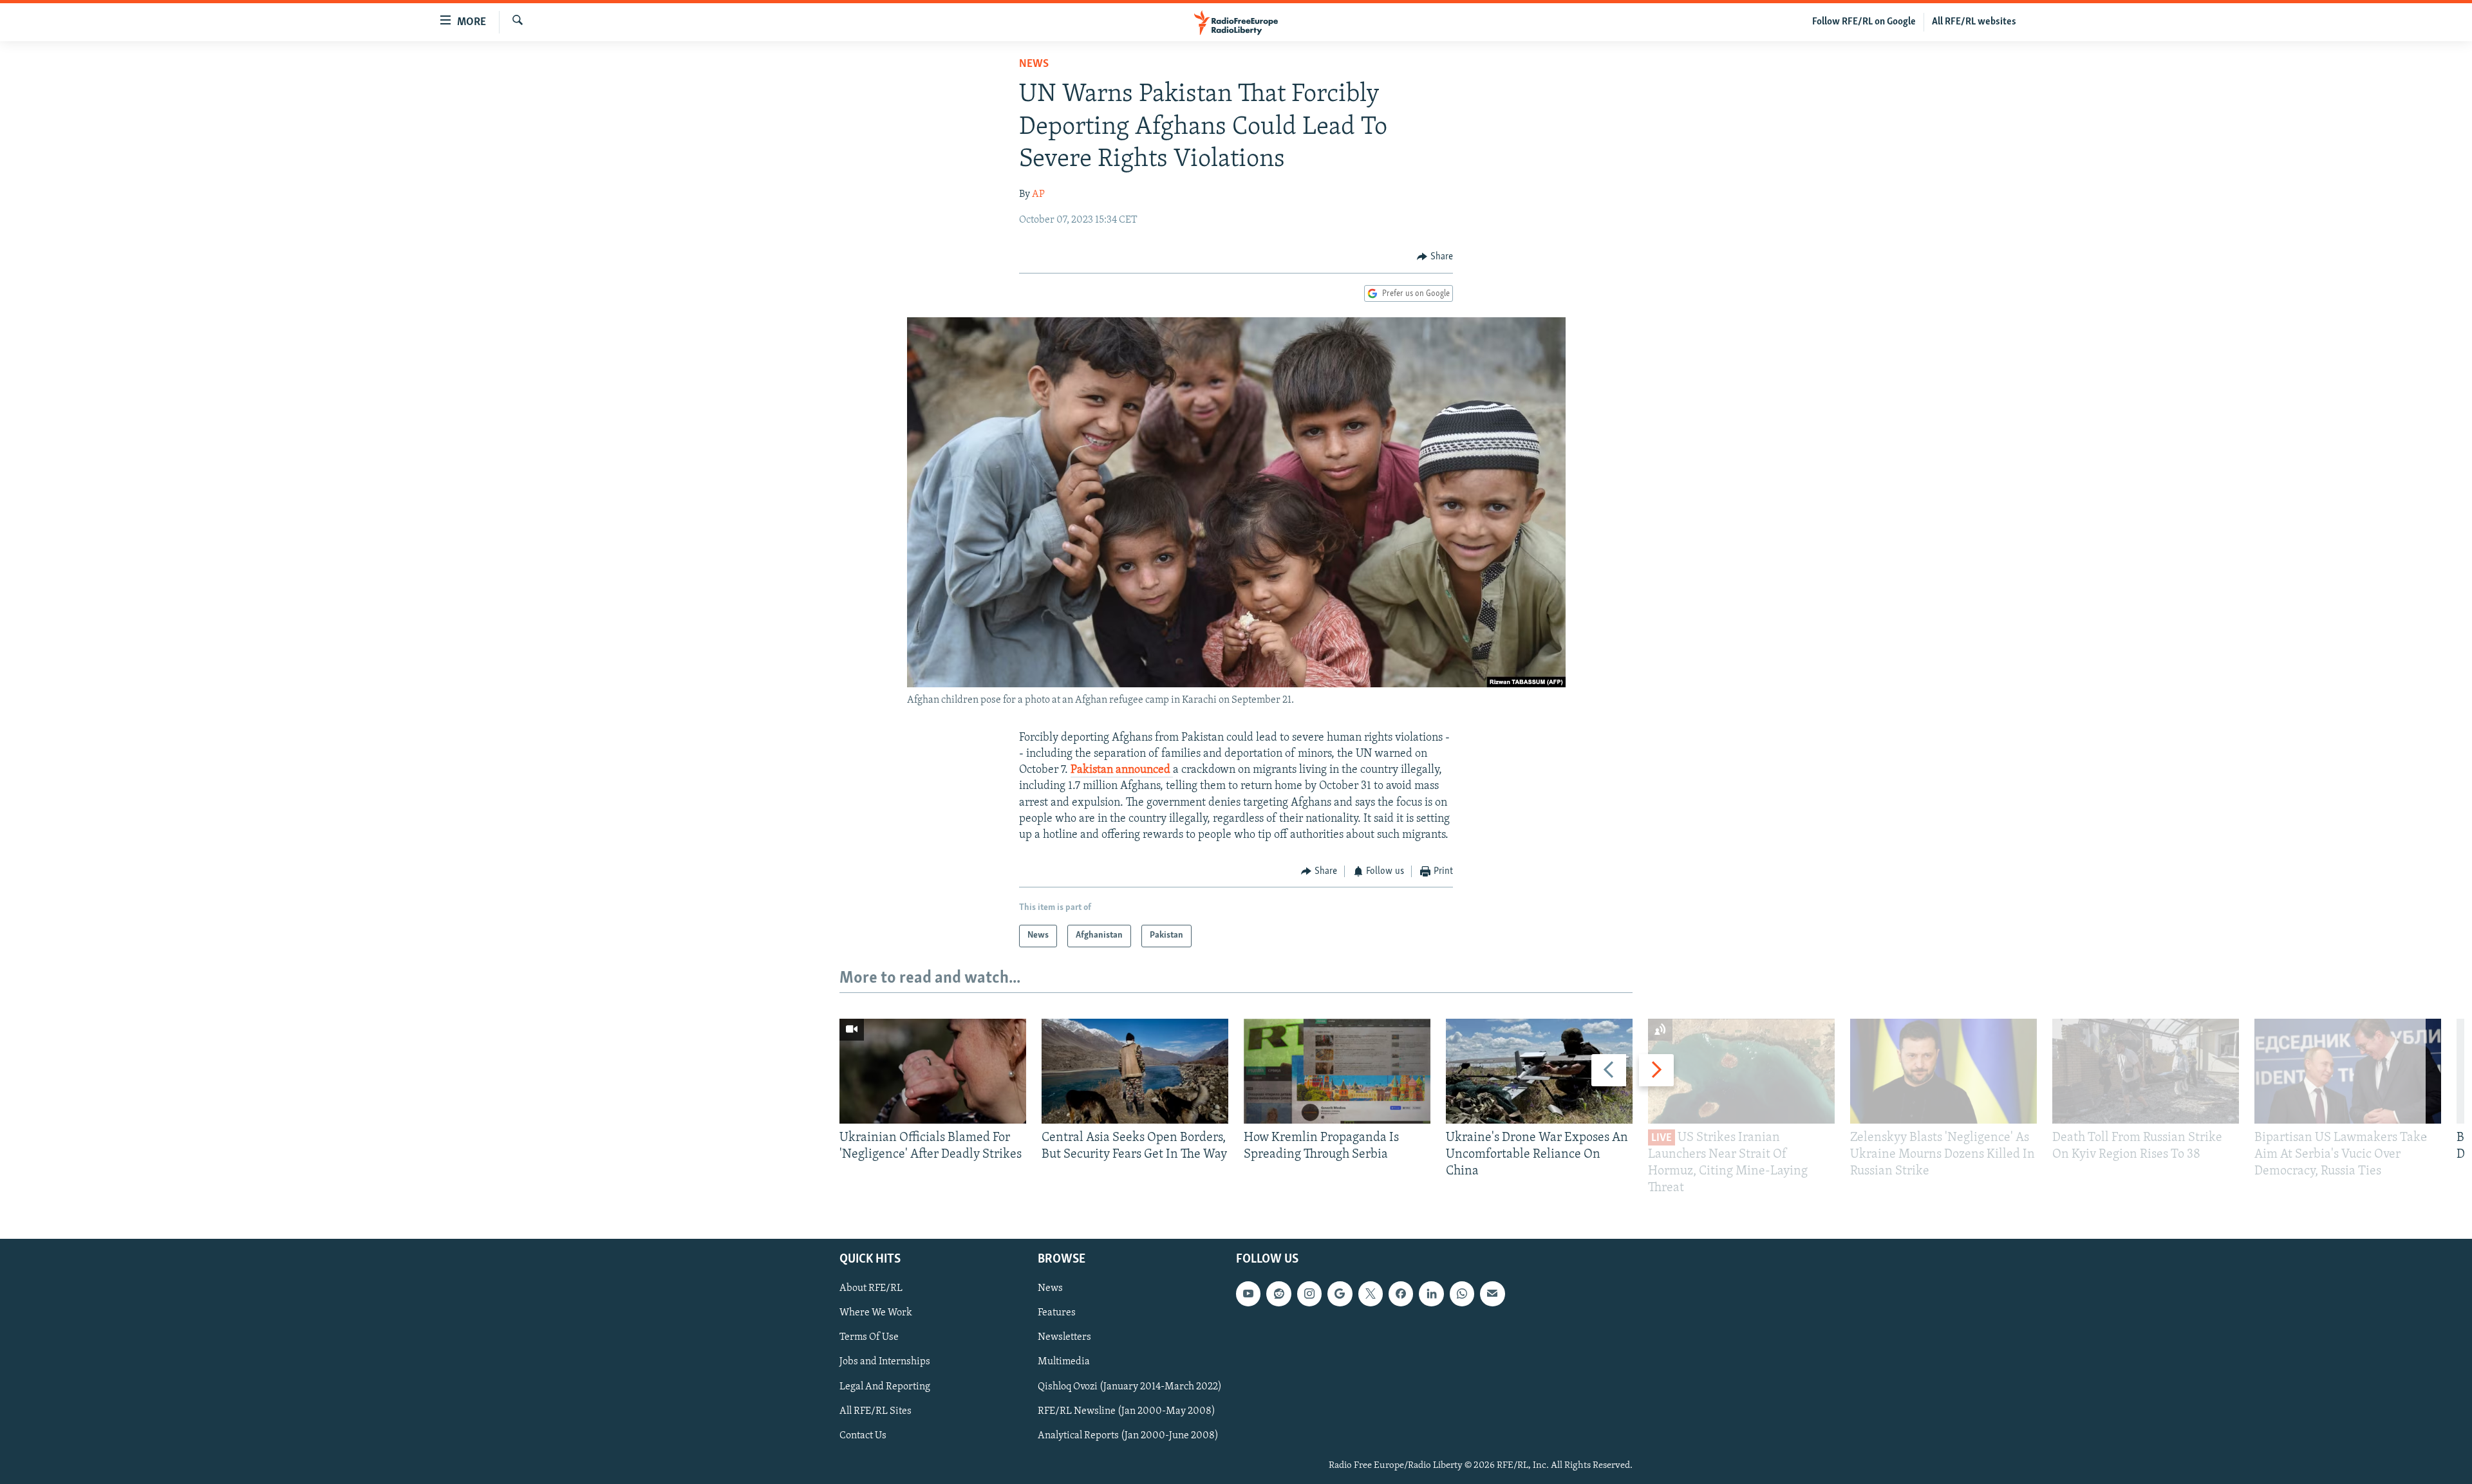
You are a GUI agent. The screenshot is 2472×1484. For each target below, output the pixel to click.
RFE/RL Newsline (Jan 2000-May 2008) (1127, 1411)
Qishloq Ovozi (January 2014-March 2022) (1130, 1386)
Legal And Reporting (885, 1386)
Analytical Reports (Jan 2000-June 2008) (1128, 1435)
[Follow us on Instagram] (1309, 1294)
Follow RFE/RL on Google (1864, 22)
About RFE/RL (871, 1288)
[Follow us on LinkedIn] (1431, 1294)
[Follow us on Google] (1340, 1294)
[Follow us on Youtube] (1248, 1294)
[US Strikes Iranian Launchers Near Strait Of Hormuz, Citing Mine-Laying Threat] (1741, 1071)
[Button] (1435, 257)
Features (1057, 1313)
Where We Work (876, 1313)
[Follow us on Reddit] (1278, 1294)
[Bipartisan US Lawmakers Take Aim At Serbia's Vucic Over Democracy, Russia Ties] (2348, 1071)
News (1034, 64)
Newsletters (1064, 1337)
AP (1038, 194)
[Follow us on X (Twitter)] (1371, 1294)
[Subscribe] (1492, 1294)
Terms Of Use (869, 1337)
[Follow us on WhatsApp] (1462, 1294)
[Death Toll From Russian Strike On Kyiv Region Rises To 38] (2146, 1071)
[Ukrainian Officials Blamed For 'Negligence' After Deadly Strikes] (933, 1071)
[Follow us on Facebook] (1401, 1294)
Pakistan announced (1122, 770)
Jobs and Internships (885, 1362)
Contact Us (863, 1435)
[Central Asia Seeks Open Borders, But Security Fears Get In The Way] (1135, 1071)
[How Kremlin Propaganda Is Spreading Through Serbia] (1337, 1071)
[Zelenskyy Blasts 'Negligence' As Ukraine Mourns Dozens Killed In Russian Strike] (1943, 1071)
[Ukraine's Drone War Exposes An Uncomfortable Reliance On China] (1539, 1071)
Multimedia (1064, 1362)
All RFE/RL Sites (876, 1411)
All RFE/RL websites (1974, 22)
